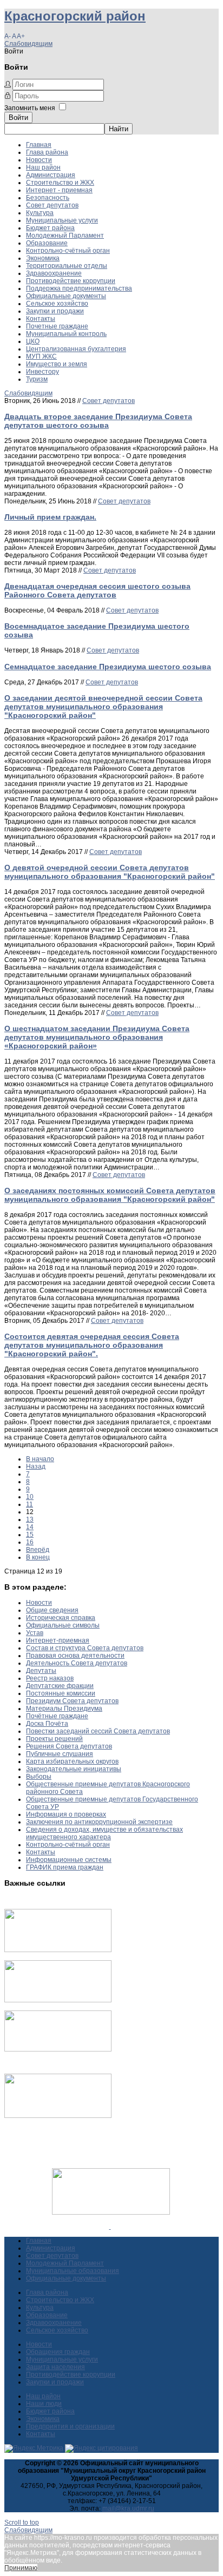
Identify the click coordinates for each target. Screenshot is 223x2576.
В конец (38, 1557)
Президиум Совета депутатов (72, 1701)
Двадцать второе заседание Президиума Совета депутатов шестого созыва (98, 421)
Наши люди (44, 2404)
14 (30, 1527)
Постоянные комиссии (61, 1693)
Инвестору (42, 372)
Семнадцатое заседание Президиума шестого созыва (108, 667)
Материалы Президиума (64, 1709)
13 (30, 1519)
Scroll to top (22, 2523)
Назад (36, 1467)
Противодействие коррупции (71, 281)
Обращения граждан (58, 2352)
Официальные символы (63, 1625)
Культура (40, 213)
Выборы (39, 1777)
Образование (47, 243)
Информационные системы (69, 1860)
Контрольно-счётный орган (68, 251)
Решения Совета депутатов (69, 1746)
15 (30, 1535)
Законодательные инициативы (74, 1769)
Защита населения (55, 2367)
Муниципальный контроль (66, 334)
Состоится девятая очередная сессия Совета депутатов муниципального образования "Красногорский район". (92, 1345)
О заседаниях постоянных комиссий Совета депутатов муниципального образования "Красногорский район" (110, 1195)
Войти (18, 117)
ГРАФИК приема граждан (65, 1867)
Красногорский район (75, 16)
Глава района (47, 152)
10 (30, 1497)
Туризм (37, 379)
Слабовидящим (28, 44)
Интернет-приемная (58, 1640)
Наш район (43, 167)
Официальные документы (66, 296)
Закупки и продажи (55, 311)
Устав (35, 1633)
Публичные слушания (60, 1754)
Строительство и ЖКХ (60, 183)
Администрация (51, 175)
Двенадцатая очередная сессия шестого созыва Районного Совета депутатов (97, 590)
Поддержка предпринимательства (79, 288)
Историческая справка (61, 1618)
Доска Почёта (47, 1724)
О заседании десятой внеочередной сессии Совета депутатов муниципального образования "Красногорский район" (103, 707)
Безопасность (48, 198)
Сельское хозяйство (57, 304)
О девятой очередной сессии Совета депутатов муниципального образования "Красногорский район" (110, 872)
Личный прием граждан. (50, 517)
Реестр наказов (50, 1678)
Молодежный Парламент (65, 236)
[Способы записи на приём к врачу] (58, 2049)
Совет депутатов (52, 205)
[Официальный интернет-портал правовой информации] (110, 2227)
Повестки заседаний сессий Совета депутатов (98, 1731)
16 (30, 1542)
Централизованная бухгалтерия (76, 349)
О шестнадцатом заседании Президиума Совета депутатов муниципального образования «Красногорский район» (97, 1037)
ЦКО (33, 341)
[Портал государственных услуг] (58, 1950)
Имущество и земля (57, 364)
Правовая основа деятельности (75, 1656)
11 (29, 1504)
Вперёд (38, 1550)
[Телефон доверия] (58, 2116)
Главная (39, 145)
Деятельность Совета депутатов (77, 1663)
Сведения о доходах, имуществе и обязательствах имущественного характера (104, 1833)
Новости (39, 160)
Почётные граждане (57, 1716)
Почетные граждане (57, 326)
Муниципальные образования (73, 2271)
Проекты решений (54, 1739)
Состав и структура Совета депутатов (85, 1648)
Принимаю (21, 2568)
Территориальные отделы (67, 266)
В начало (40, 1459)
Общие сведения (52, 1610)
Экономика (43, 258)
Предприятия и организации (70, 2426)
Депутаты (41, 1671)
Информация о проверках (66, 1814)
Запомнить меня (30, 108)
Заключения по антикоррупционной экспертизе (99, 1822)
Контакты (41, 319)
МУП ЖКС (41, 357)
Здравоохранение (54, 273)
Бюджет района (50, 228)
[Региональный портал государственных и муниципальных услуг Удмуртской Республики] (58, 2000)
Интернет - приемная (59, 190)
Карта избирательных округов (72, 1761)
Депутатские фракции (60, 1686)
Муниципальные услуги (62, 220)
